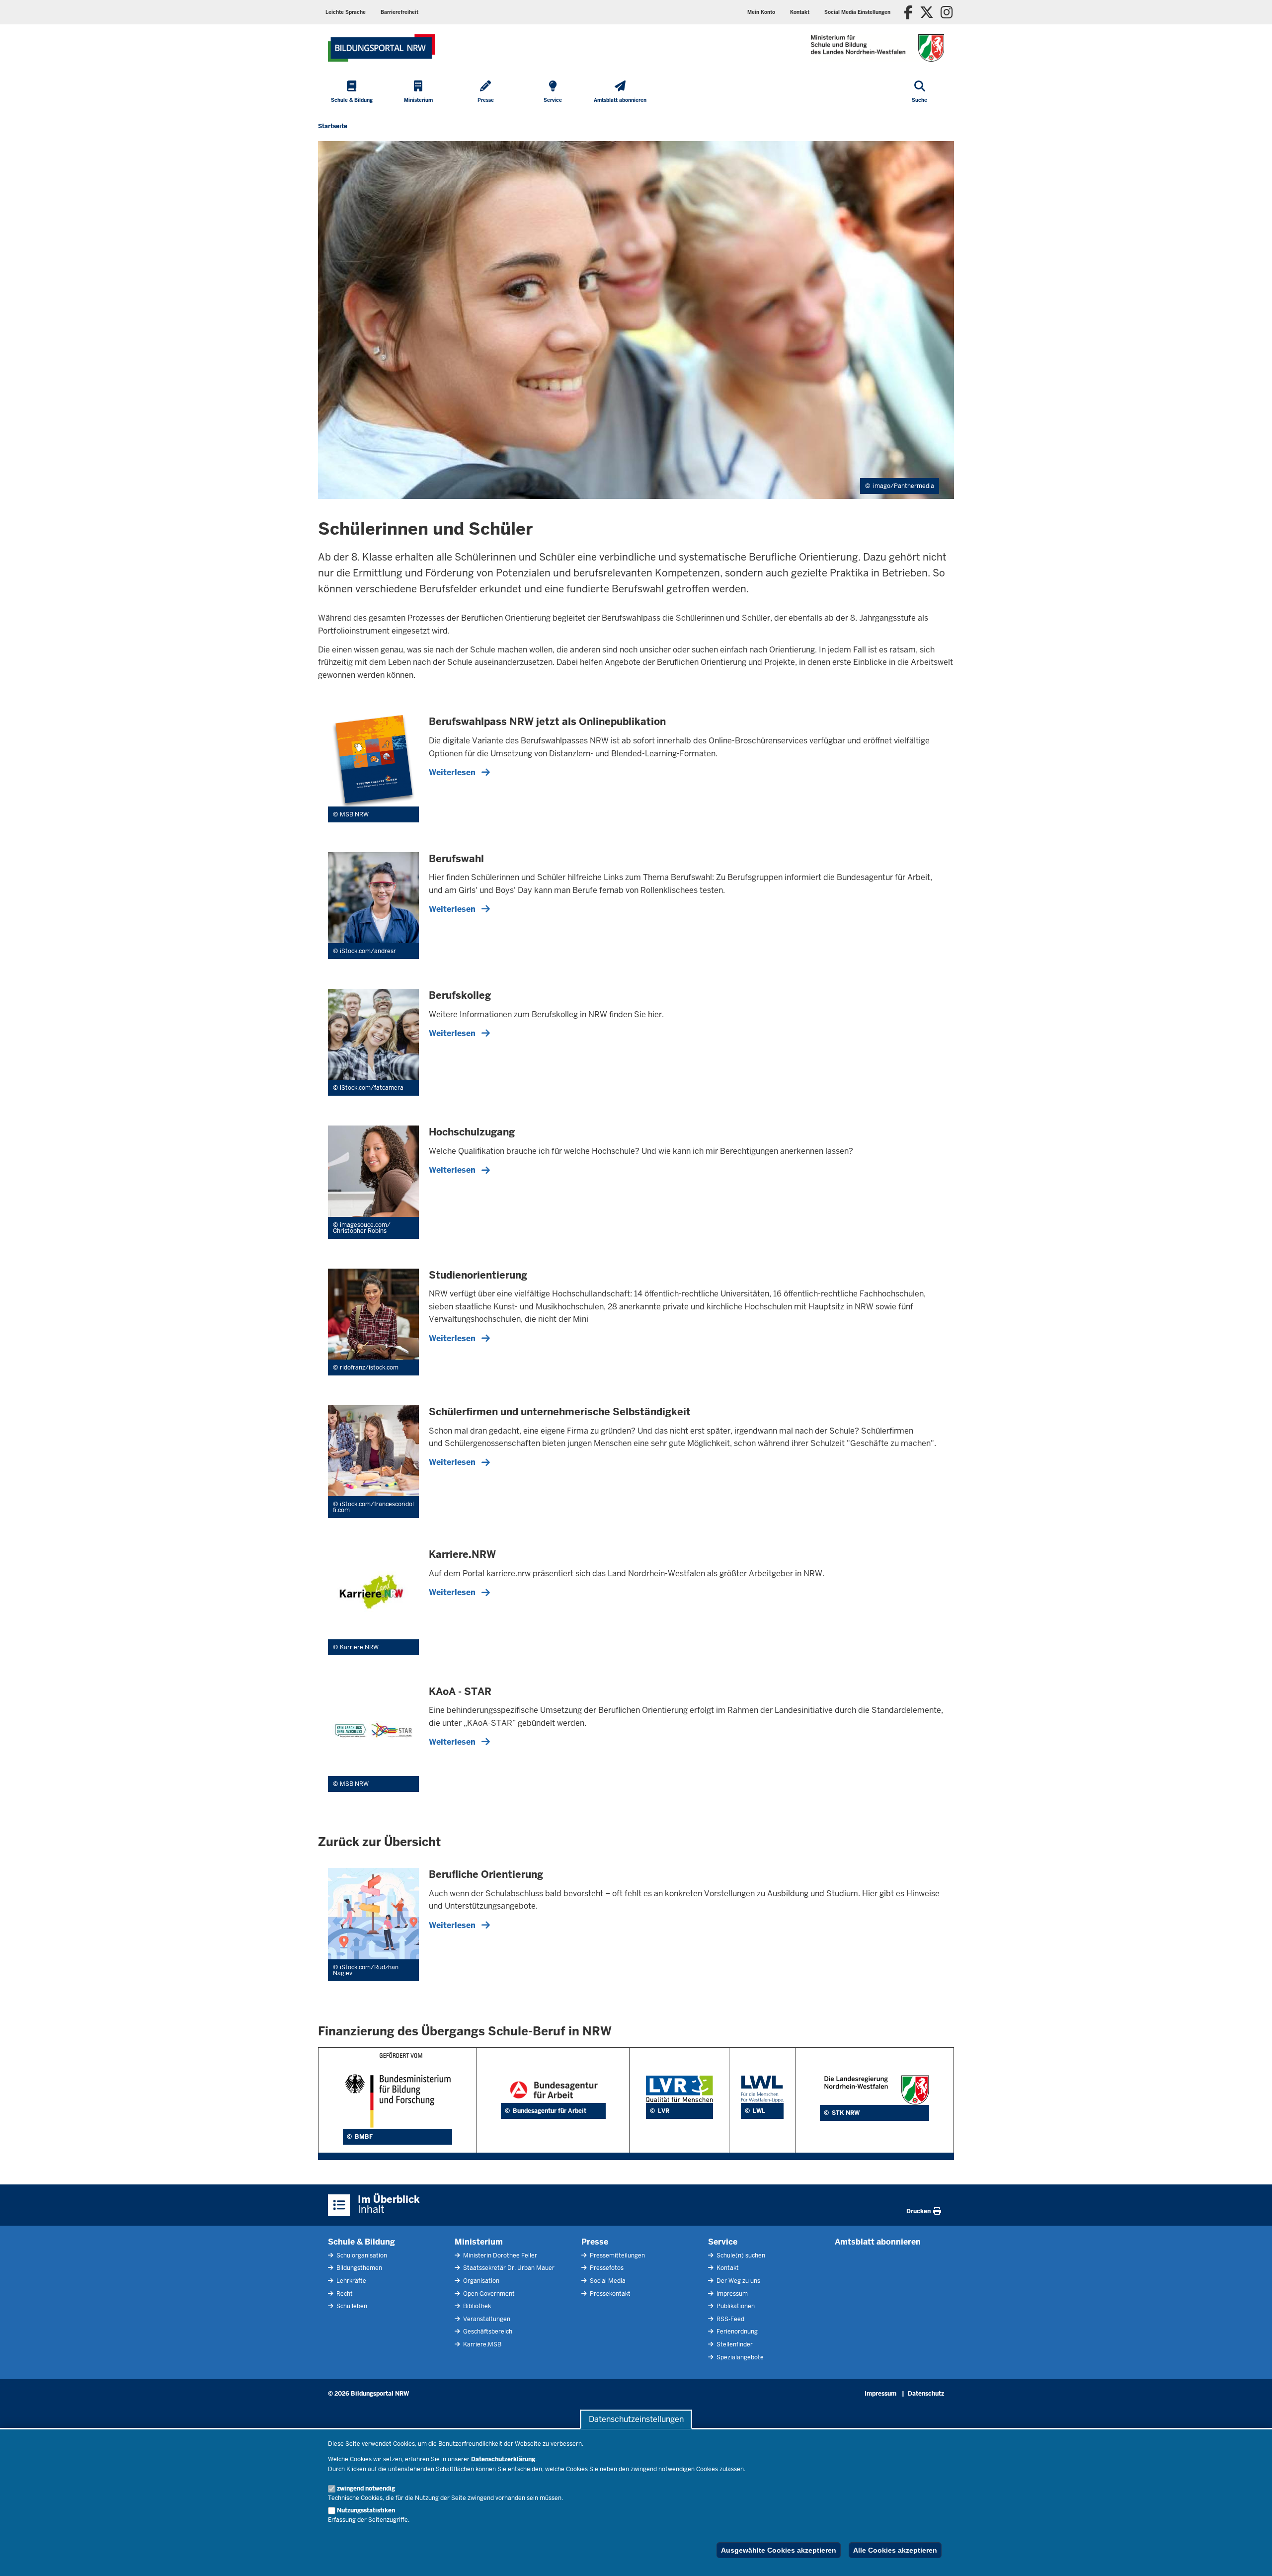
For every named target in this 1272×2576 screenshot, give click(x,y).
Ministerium (479, 2242)
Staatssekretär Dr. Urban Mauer (508, 2268)
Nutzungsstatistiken (366, 2510)
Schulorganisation (361, 2255)
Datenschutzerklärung (503, 2459)
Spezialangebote (739, 2357)
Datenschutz (926, 2394)
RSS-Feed (730, 2319)
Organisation (480, 2281)
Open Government (488, 2294)
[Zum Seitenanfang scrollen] (1252, 2558)
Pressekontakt (609, 2294)
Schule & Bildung (361, 2242)
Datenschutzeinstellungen (636, 2419)
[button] (857, 12)
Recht (344, 2294)
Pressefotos (606, 2268)
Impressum (731, 2294)
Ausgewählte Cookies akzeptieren (779, 2550)
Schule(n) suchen (740, 2255)
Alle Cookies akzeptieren (895, 2550)
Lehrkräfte (351, 2281)
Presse (595, 2242)
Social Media (607, 2281)
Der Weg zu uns (738, 2281)
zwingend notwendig (366, 2489)
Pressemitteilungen (617, 2255)
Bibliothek (476, 2306)
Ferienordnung (736, 2332)
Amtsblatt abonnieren (878, 2242)
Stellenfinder (734, 2344)
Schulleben (351, 2306)
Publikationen (735, 2306)
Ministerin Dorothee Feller (499, 2255)
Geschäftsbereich (487, 2332)
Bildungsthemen (358, 2268)
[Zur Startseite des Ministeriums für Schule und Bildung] (381, 48)
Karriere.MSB (481, 2344)
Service (723, 2242)
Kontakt (727, 2268)
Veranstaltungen (486, 2319)
